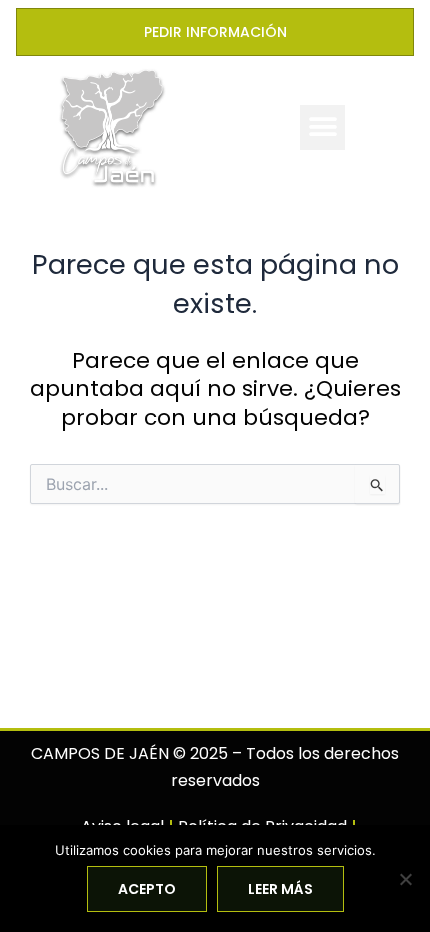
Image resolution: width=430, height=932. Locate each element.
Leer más (280, 889)
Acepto (147, 889)
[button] (322, 127)
